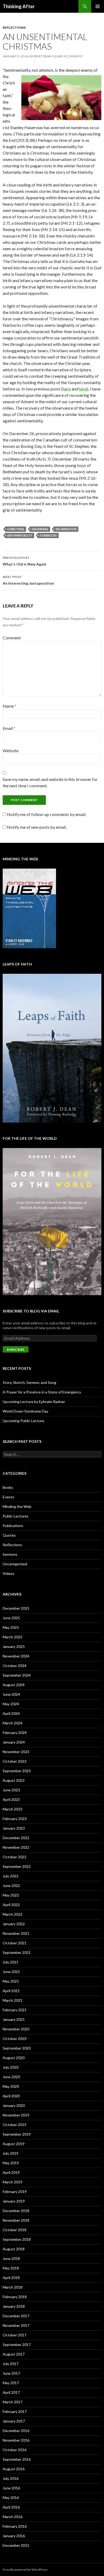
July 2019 (11, 2153)
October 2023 (15, 1761)
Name (10, 706)
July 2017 (11, 2364)
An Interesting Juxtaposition (28, 580)
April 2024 (11, 1713)
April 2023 (11, 1799)
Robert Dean (41, 56)
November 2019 (16, 2115)
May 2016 (11, 2498)
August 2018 (14, 2249)
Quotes (9, 1535)
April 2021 (11, 1991)
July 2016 (11, 2478)
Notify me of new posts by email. (37, 827)
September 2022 (17, 1866)
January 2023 (14, 1828)
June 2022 (11, 1886)
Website (11, 751)
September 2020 (17, 2048)
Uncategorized (15, 1564)
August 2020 (14, 2058)
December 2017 (16, 2316)
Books (8, 1487)
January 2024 (14, 1742)
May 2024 (11, 1704)
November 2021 (16, 1933)
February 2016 (15, 2526)
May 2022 (11, 1895)
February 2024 (15, 1733)
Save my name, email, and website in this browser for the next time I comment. (50, 782)
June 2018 (11, 2258)
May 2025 (11, 1627)
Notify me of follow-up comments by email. (47, 814)
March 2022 (13, 1914)
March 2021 (13, 2000)
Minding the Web (17, 1506)
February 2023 (15, 1819)
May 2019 (11, 2163)
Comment (12, 638)
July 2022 (11, 1876)
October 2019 (15, 2125)
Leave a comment (68, 56)
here (67, 389)
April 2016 (11, 2507)
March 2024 (13, 1723)
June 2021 (11, 1972)
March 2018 (13, 2287)
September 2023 (17, 1771)
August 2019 (14, 2144)
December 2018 (16, 2211)
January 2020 (14, 2105)
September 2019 (17, 2134)
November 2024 (16, 1656)
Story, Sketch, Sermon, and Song (29, 1382)
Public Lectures (16, 1516)
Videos (9, 1573)
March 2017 (13, 2402)
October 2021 (15, 1943)
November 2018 (16, 2220)
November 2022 (16, 1847)
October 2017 (15, 2335)
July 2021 (11, 1962)
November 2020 (16, 2029)
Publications (13, 1526)
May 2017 (11, 2383)
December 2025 (16, 1608)
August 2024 (14, 1685)
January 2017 (14, 2421)
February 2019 (15, 2192)
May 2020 (11, 2086)
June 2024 (11, 1694)
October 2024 (15, 1666)
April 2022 (11, 1905)
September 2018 (17, 2239)
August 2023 (14, 1780)
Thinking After (19, 6)
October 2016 (15, 2450)
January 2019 (14, 2201)
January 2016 (14, 2536)
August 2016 (14, 2469)
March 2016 (13, 2517)
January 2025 (14, 1646)
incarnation (66, 529)
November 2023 (16, 1752)
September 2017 (17, 2345)
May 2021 (11, 1981)
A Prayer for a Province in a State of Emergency (42, 1392)
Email (9, 728)
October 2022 (15, 1857)
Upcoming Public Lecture (23, 1421)
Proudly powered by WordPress (25, 2569)
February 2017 (15, 2411)
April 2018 (11, 2278)
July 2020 (11, 2067)
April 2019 (11, 2172)
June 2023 (11, 1790)
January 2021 (14, 2019)
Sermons (10, 1554)
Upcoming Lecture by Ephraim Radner (34, 1402)
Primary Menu (98, 6)
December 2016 (16, 2431)
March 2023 (13, 1809)
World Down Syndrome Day (25, 1411)
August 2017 (14, 2354)
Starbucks (48, 535)
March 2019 (13, 2182)
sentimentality (20, 535)
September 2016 (17, 2459)
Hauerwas (40, 529)
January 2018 (14, 2306)
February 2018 (15, 2297)
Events (9, 1497)
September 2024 (17, 1675)
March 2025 (13, 1637)
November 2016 (16, 2440)
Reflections (14, 27)
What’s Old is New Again (25, 561)
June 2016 (11, 2488)
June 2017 (11, 2373)
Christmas (16, 529)
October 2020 (15, 2039)
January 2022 (14, 1924)
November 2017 (16, 2325)
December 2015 (16, 2545)
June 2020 (11, 2077)
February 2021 (15, 2010)
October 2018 (15, 2230)
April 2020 (11, 2096)
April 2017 (11, 2392)
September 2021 (17, 1952)
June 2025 (11, 1618)
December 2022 (16, 1838)
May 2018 (11, 2268)
